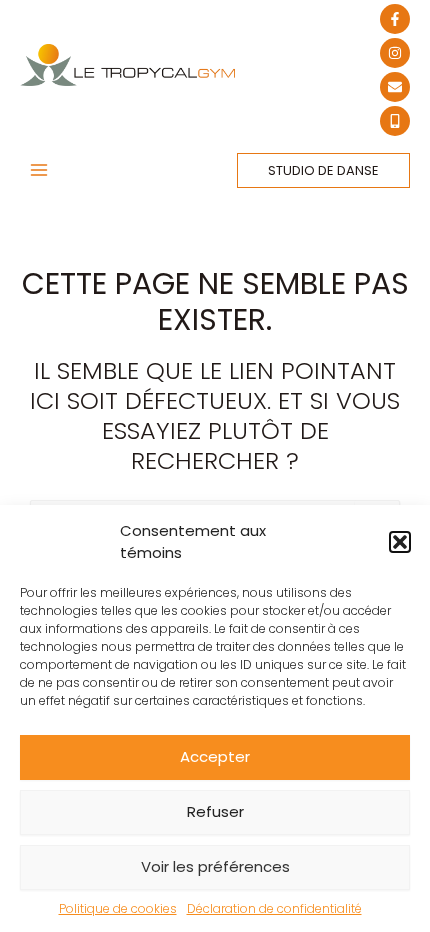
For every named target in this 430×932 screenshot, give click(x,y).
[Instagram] (395, 53)
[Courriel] (395, 87)
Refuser (215, 811)
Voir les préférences (215, 866)
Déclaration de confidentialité (274, 908)
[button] (400, 542)
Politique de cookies (118, 908)
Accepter (215, 756)
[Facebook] (395, 19)
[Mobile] (395, 121)
